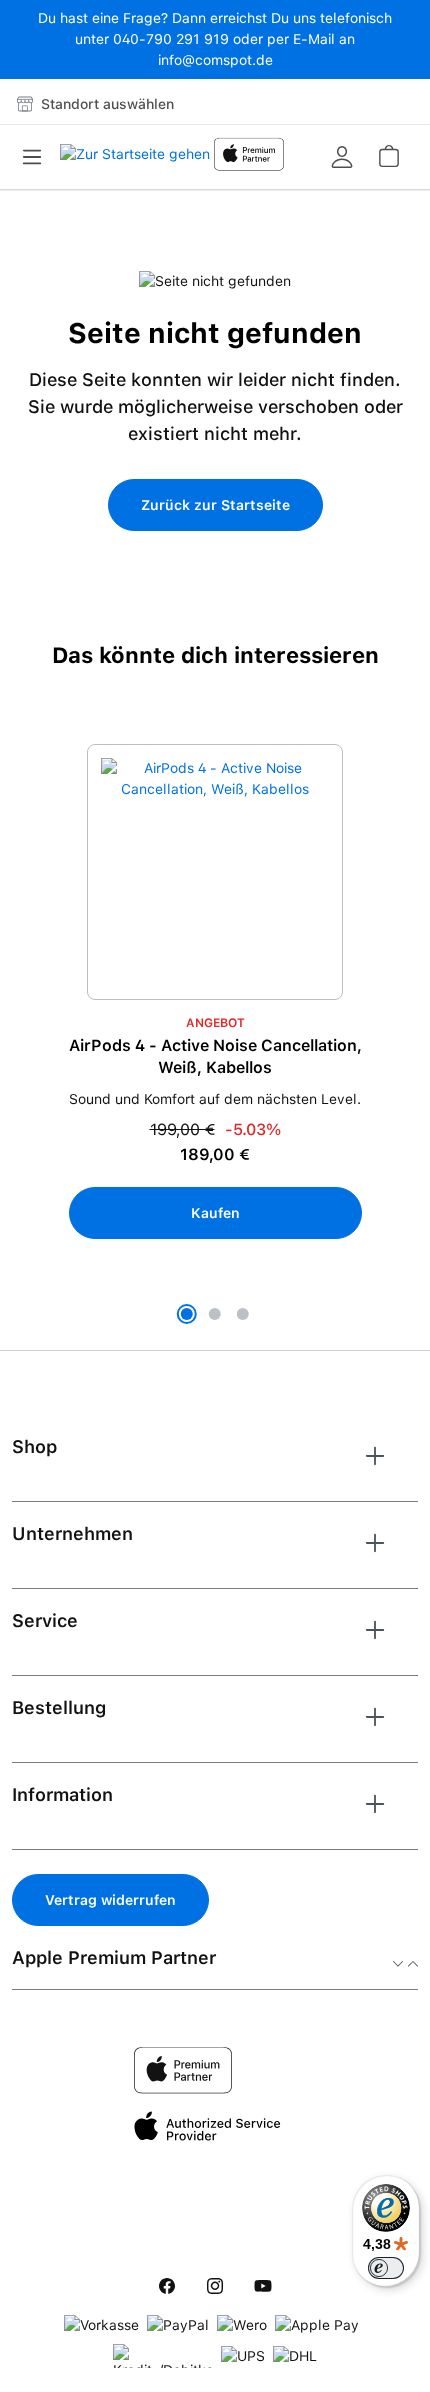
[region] (215, 1037)
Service (45, 1620)
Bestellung (59, 1707)
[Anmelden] (342, 157)
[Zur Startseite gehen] (135, 160)
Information (62, 1794)
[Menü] (38, 157)
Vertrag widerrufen (110, 1900)
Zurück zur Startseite (215, 505)
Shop (34, 1446)
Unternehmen (72, 1533)
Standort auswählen (105, 104)
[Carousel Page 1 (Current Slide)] (187, 1314)
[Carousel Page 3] (243, 1314)
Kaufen (215, 1213)
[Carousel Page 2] (215, 1314)
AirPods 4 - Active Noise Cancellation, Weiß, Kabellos (215, 1056)
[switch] (386, 2268)
